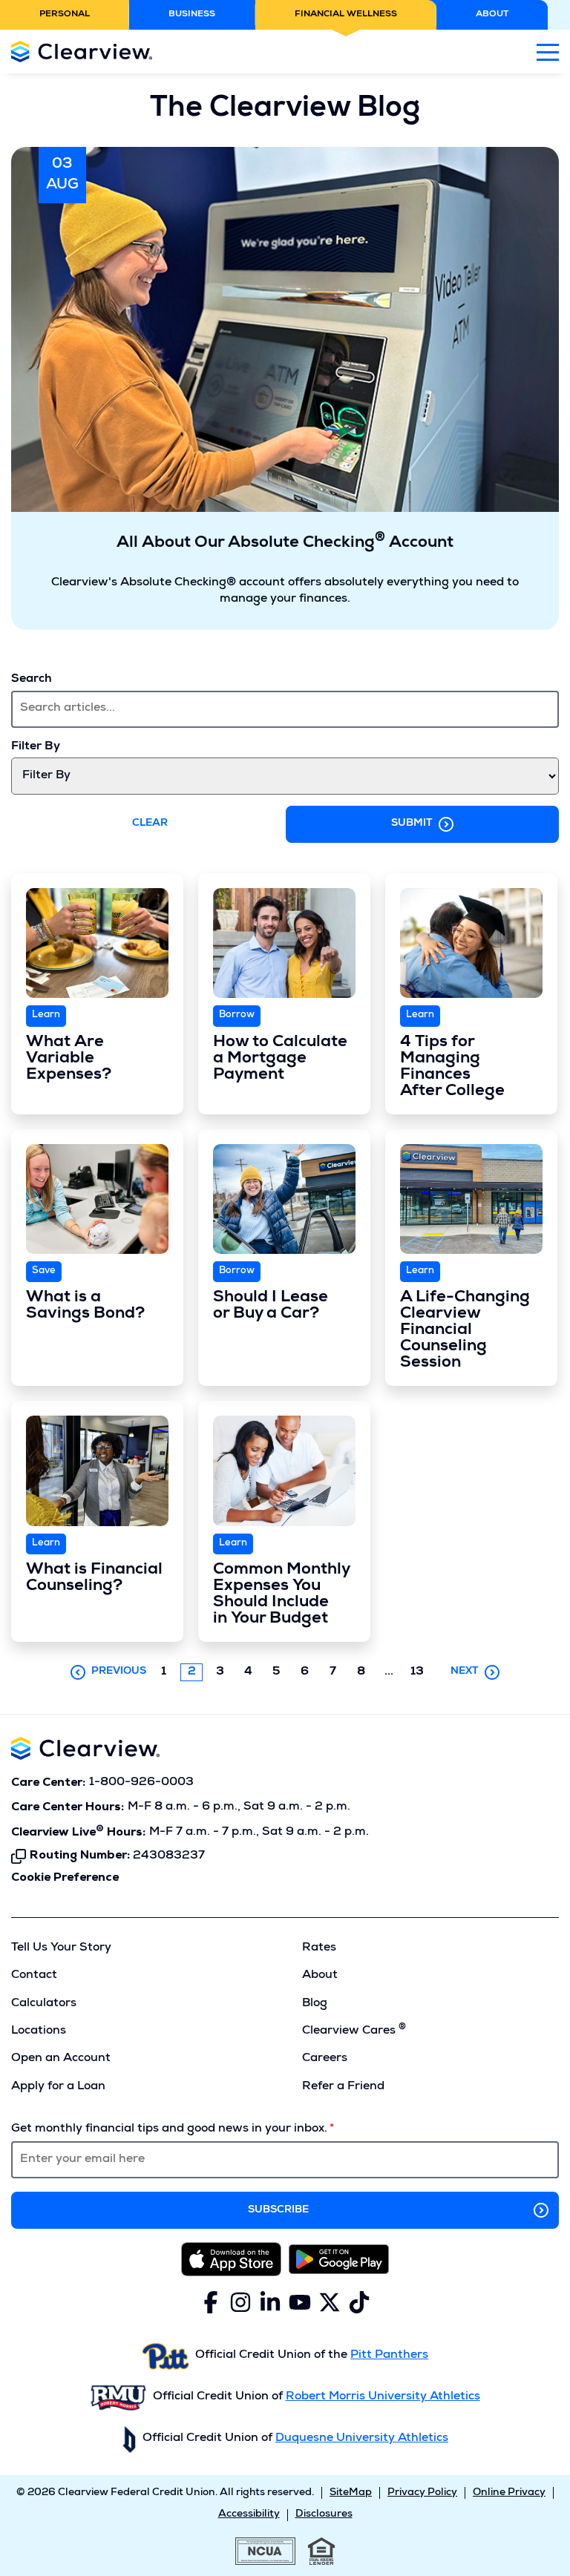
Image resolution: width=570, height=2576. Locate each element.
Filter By (36, 747)
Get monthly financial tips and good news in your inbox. (169, 2129)
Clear (150, 824)
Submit (412, 824)
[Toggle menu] (548, 52)
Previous (119, 1672)
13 (417, 1672)
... (392, 1673)
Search (32, 680)
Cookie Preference (65, 1878)
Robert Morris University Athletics (383, 2397)
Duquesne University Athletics (362, 2439)
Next (465, 1672)
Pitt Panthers (389, 2356)
